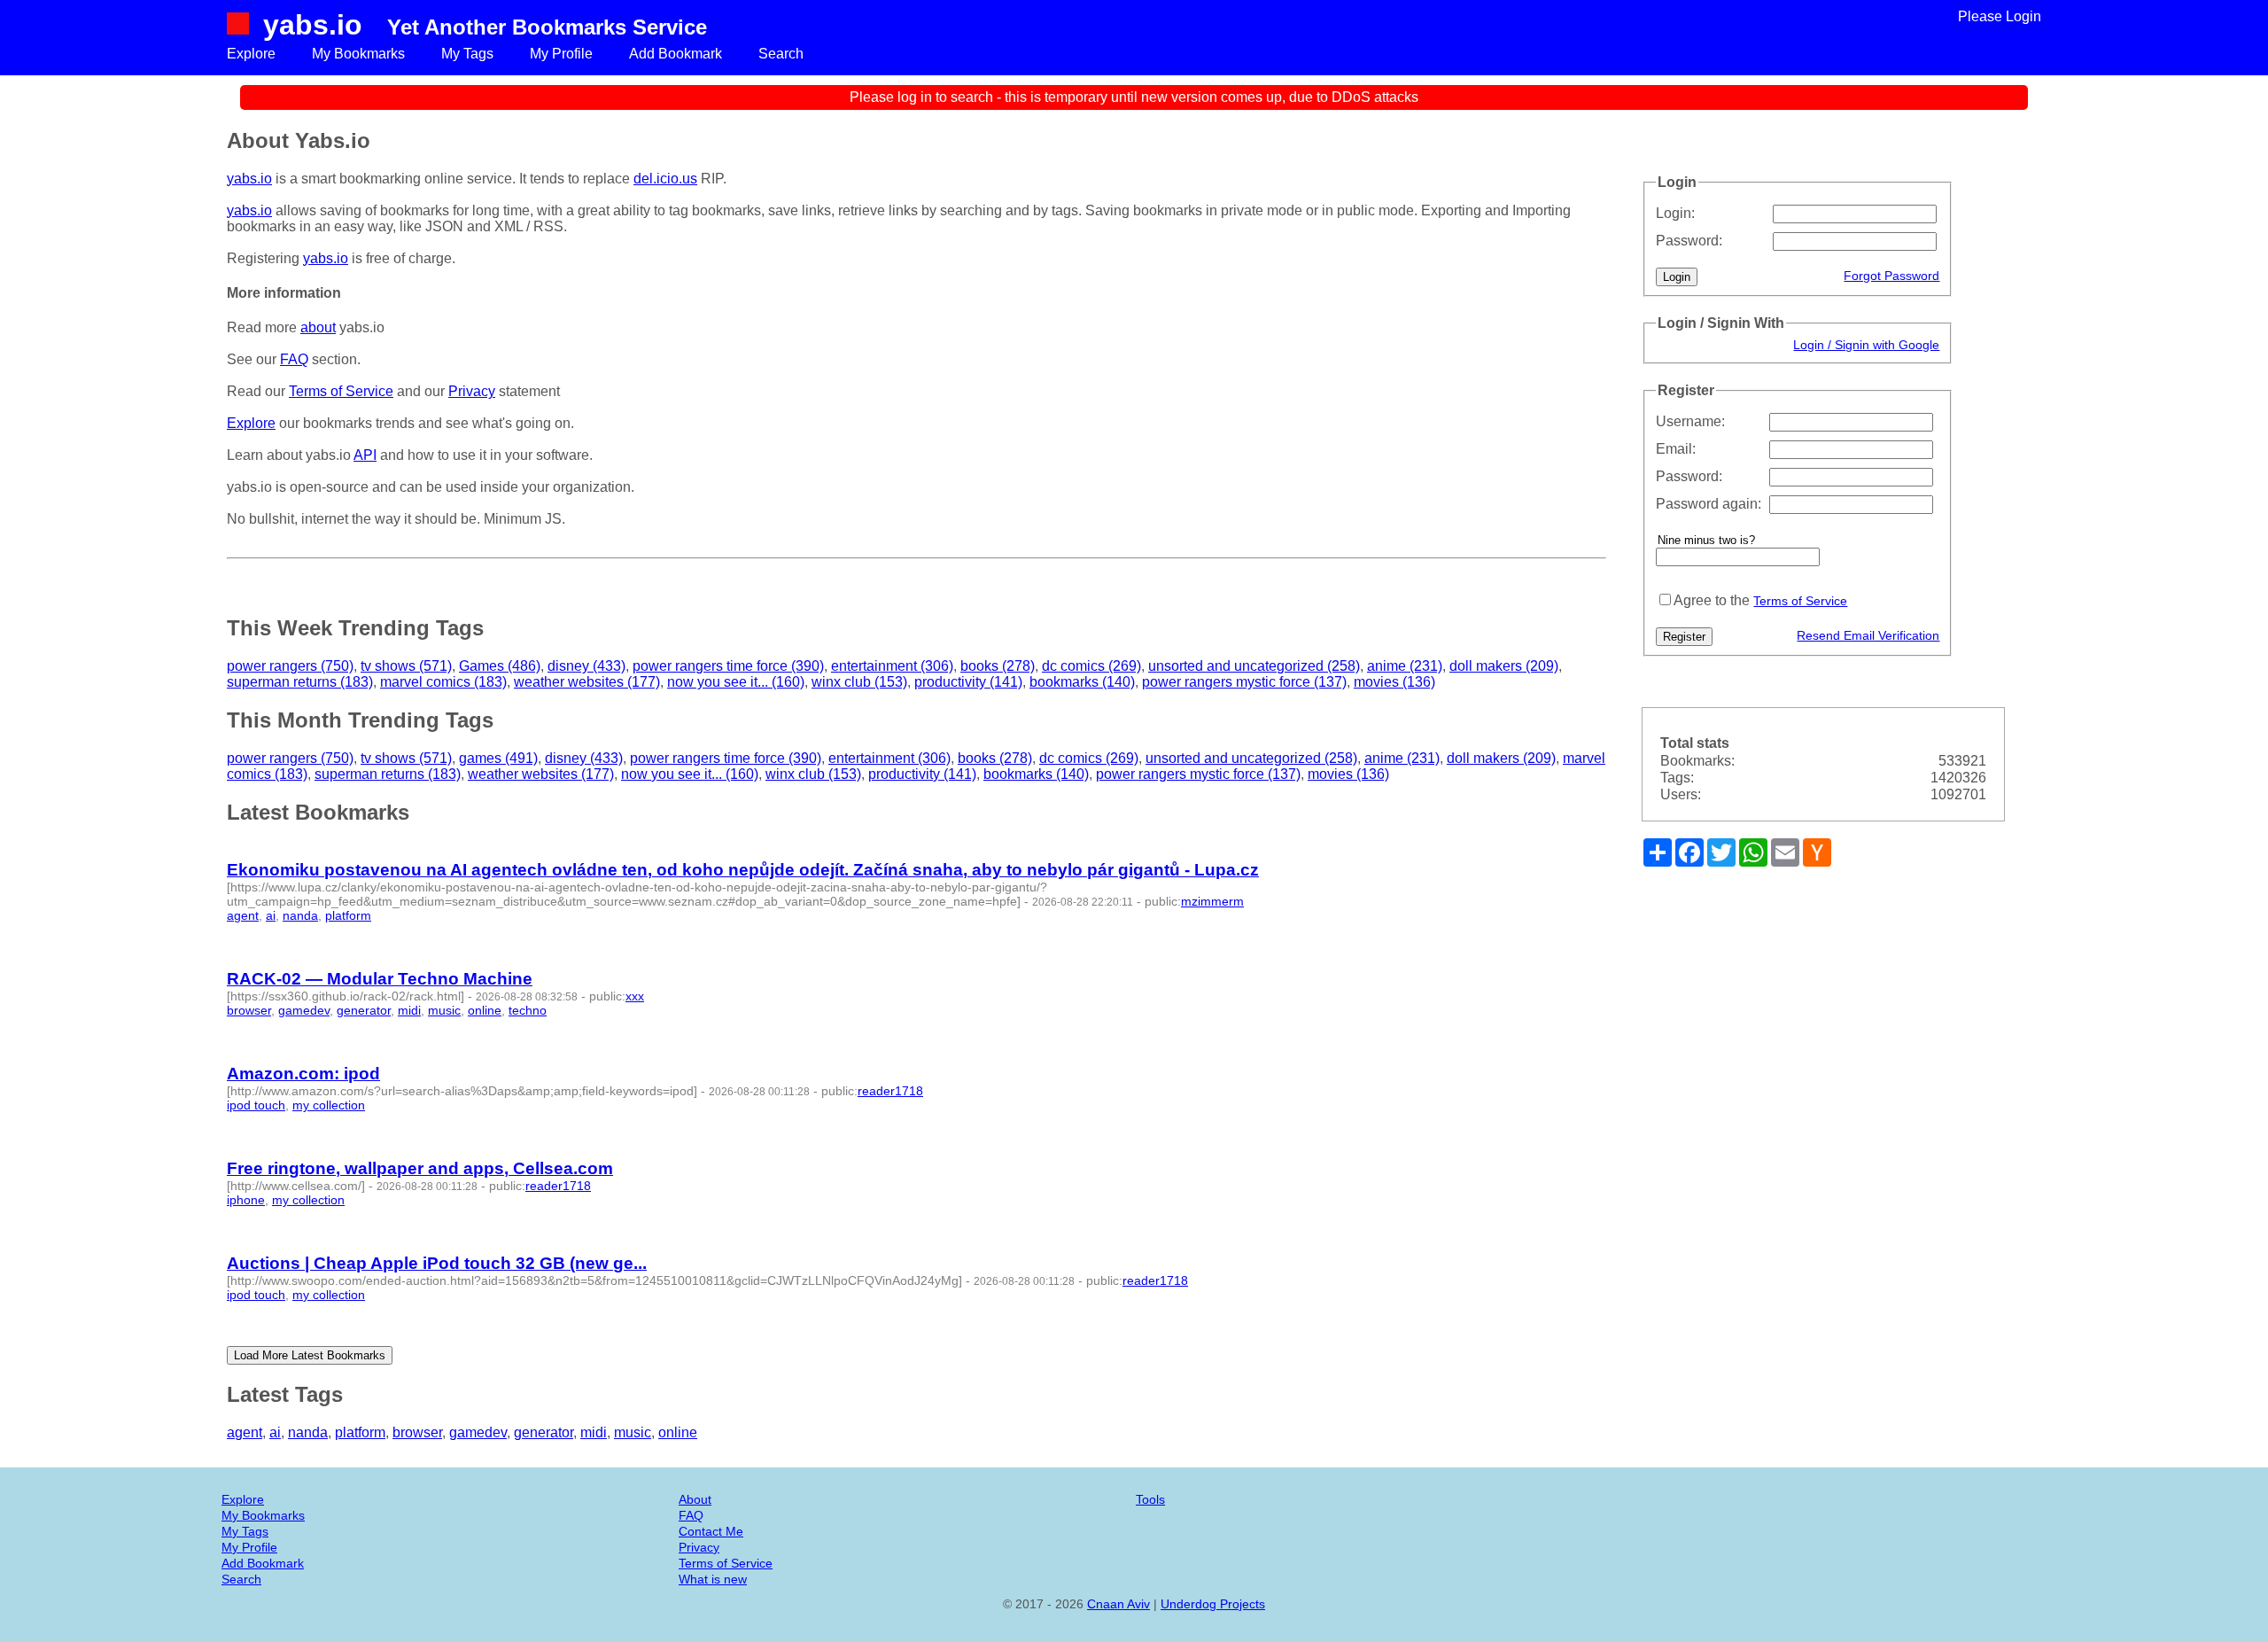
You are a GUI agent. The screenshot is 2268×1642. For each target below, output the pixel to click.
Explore (251, 54)
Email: (1676, 449)
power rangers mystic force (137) (1244, 682)
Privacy (472, 391)
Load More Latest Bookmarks (310, 1355)
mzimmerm (1212, 901)
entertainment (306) (892, 666)
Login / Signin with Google (1866, 345)
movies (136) (1394, 682)
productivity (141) (968, 682)
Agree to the (1712, 600)
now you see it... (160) (736, 682)
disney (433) (586, 666)
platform (348, 915)
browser (249, 1010)
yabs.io (313, 25)
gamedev (304, 1010)
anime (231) (1405, 666)
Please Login (2000, 16)
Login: (1675, 213)
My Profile (561, 54)
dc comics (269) (1091, 666)
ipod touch (256, 1105)
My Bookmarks (358, 54)
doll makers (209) (1504, 666)
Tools (1150, 1499)
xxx (635, 996)
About (695, 1499)
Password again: (1709, 504)
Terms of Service (1800, 601)
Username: (1690, 421)
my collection (329, 1105)
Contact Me (711, 1531)
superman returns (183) (300, 682)
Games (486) (500, 666)
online (485, 1010)
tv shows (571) (406, 666)
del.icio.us (665, 179)
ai (271, 915)
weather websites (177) (587, 682)
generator (364, 1010)
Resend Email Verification (1868, 635)
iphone (246, 1200)
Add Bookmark (676, 54)
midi (409, 1010)
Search (781, 54)
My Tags (467, 54)
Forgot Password (1891, 276)
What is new (713, 1579)
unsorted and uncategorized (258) (1254, 666)
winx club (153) (859, 682)
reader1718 (890, 1091)
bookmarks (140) (1082, 682)
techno (528, 1010)
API (365, 455)
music (444, 1010)
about (318, 327)
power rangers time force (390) (728, 666)
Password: (1689, 241)
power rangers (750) (290, 666)
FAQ (294, 359)
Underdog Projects (1213, 1604)
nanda (300, 915)
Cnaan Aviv (1118, 1604)
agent (243, 915)
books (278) (998, 666)
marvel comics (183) (443, 682)
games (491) (498, 758)
